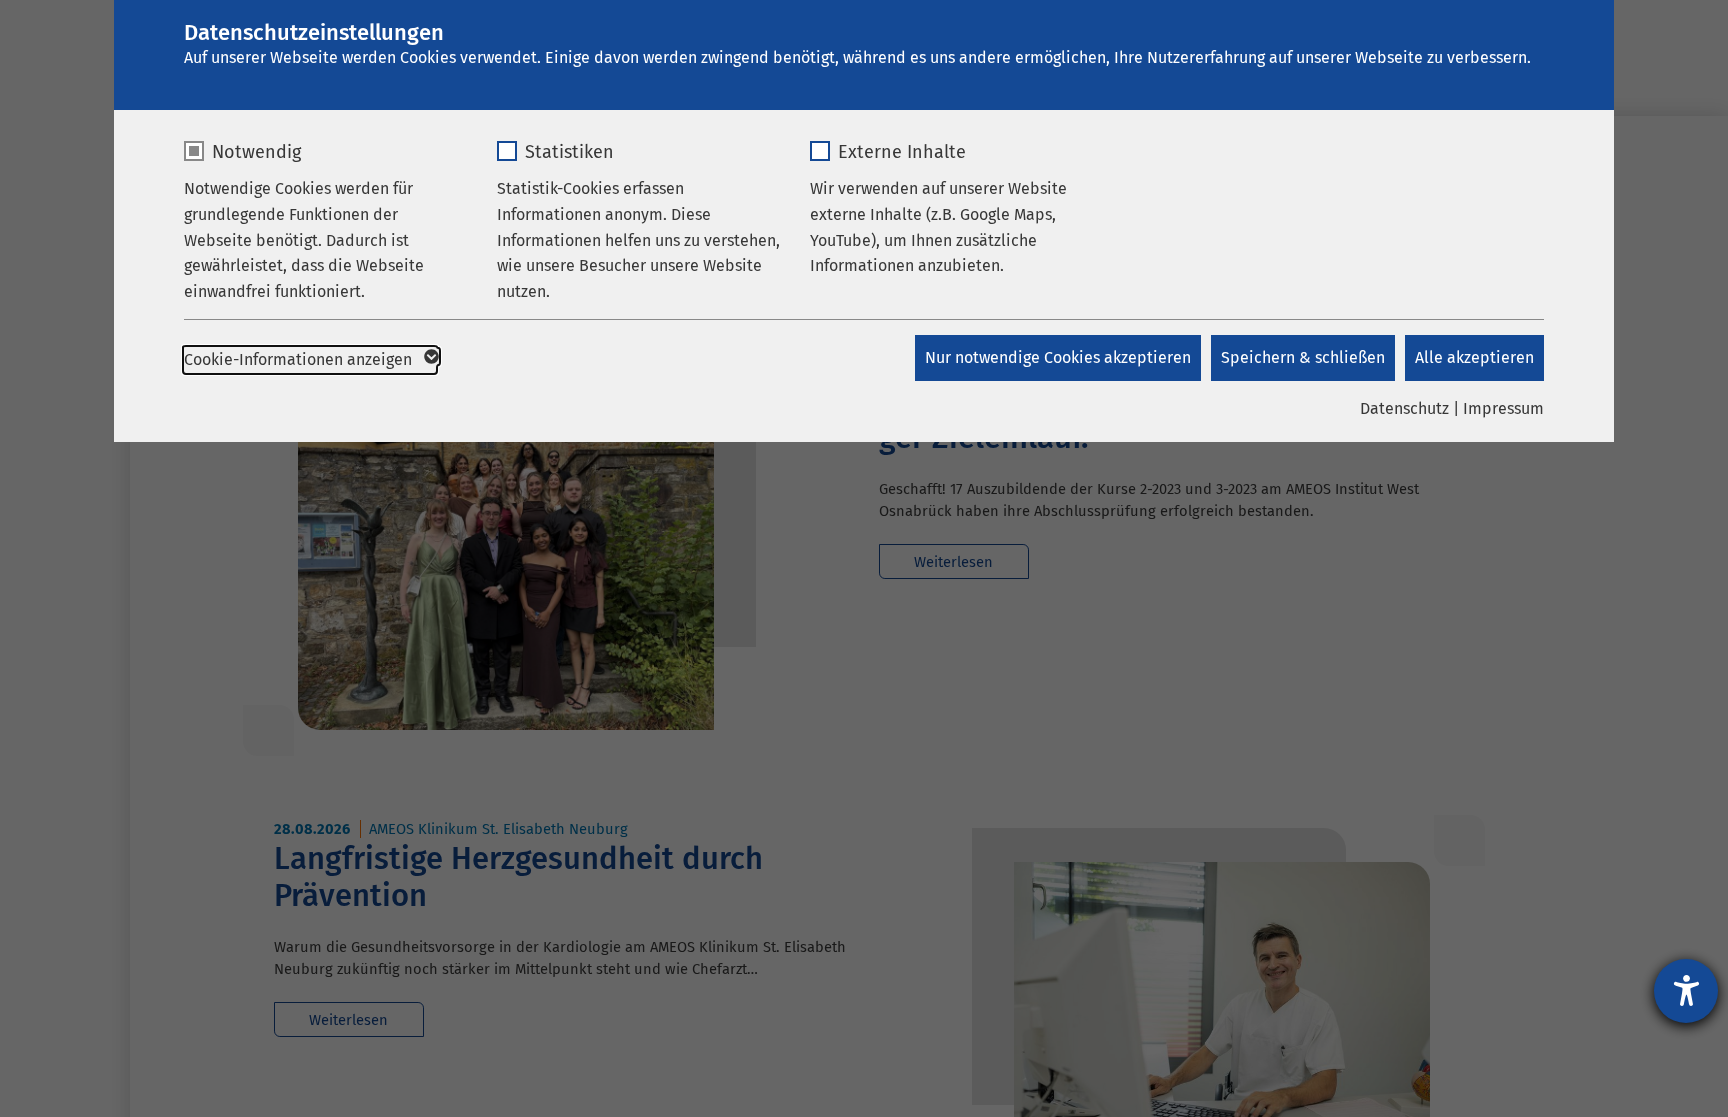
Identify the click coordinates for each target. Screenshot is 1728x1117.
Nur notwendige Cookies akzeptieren (1058, 357)
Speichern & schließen (1303, 357)
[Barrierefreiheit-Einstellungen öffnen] (1686, 991)
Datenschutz (1404, 408)
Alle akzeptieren (1474, 357)
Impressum (1503, 408)
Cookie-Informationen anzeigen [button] (300, 359)
